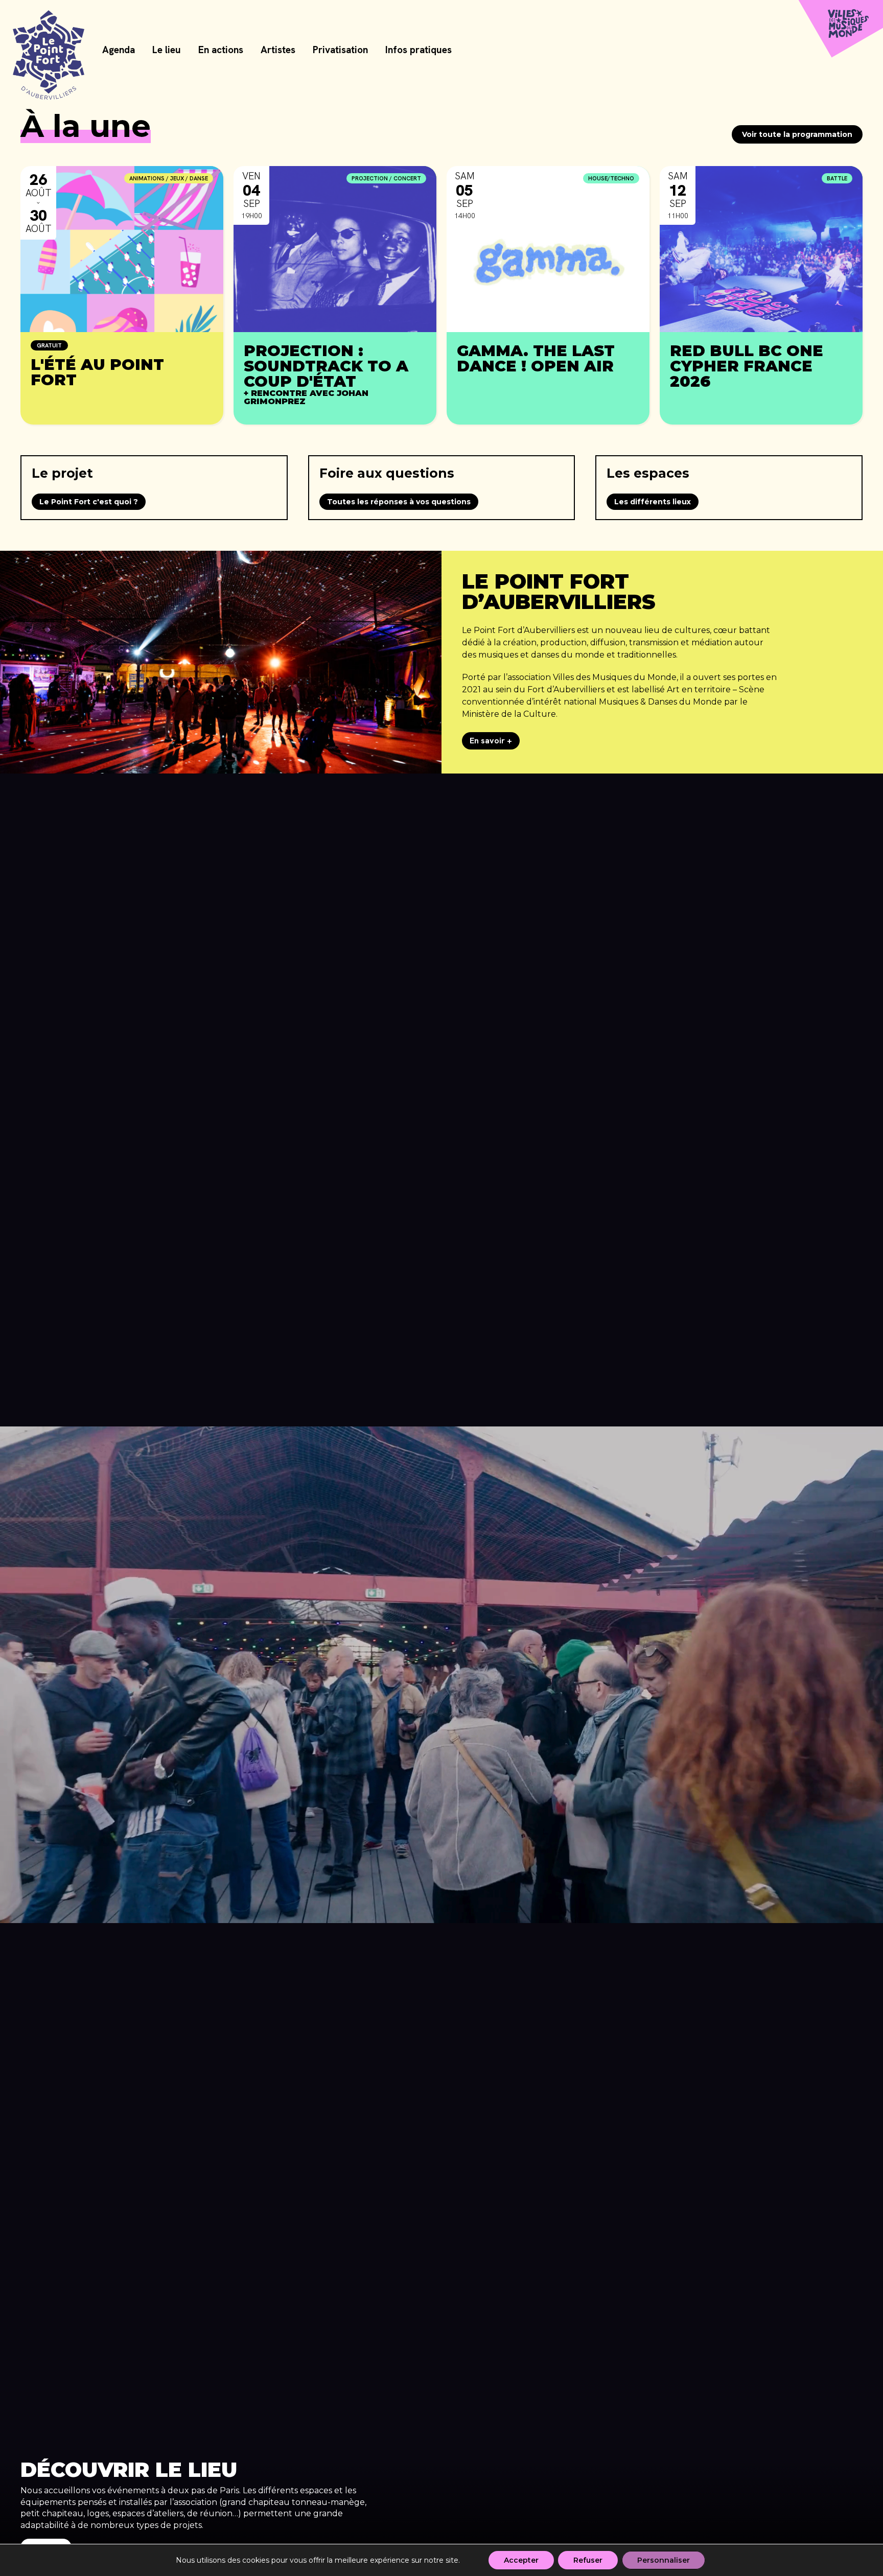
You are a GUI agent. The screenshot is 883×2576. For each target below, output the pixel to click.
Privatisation (340, 50)
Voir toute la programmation (797, 134)
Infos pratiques (419, 50)
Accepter (521, 2560)
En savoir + (491, 741)
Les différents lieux (653, 502)
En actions (221, 50)
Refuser (588, 2560)
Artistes (278, 50)
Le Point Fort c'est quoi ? (89, 502)
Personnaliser (664, 2560)
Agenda (119, 50)
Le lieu (167, 50)
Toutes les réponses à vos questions (399, 502)
